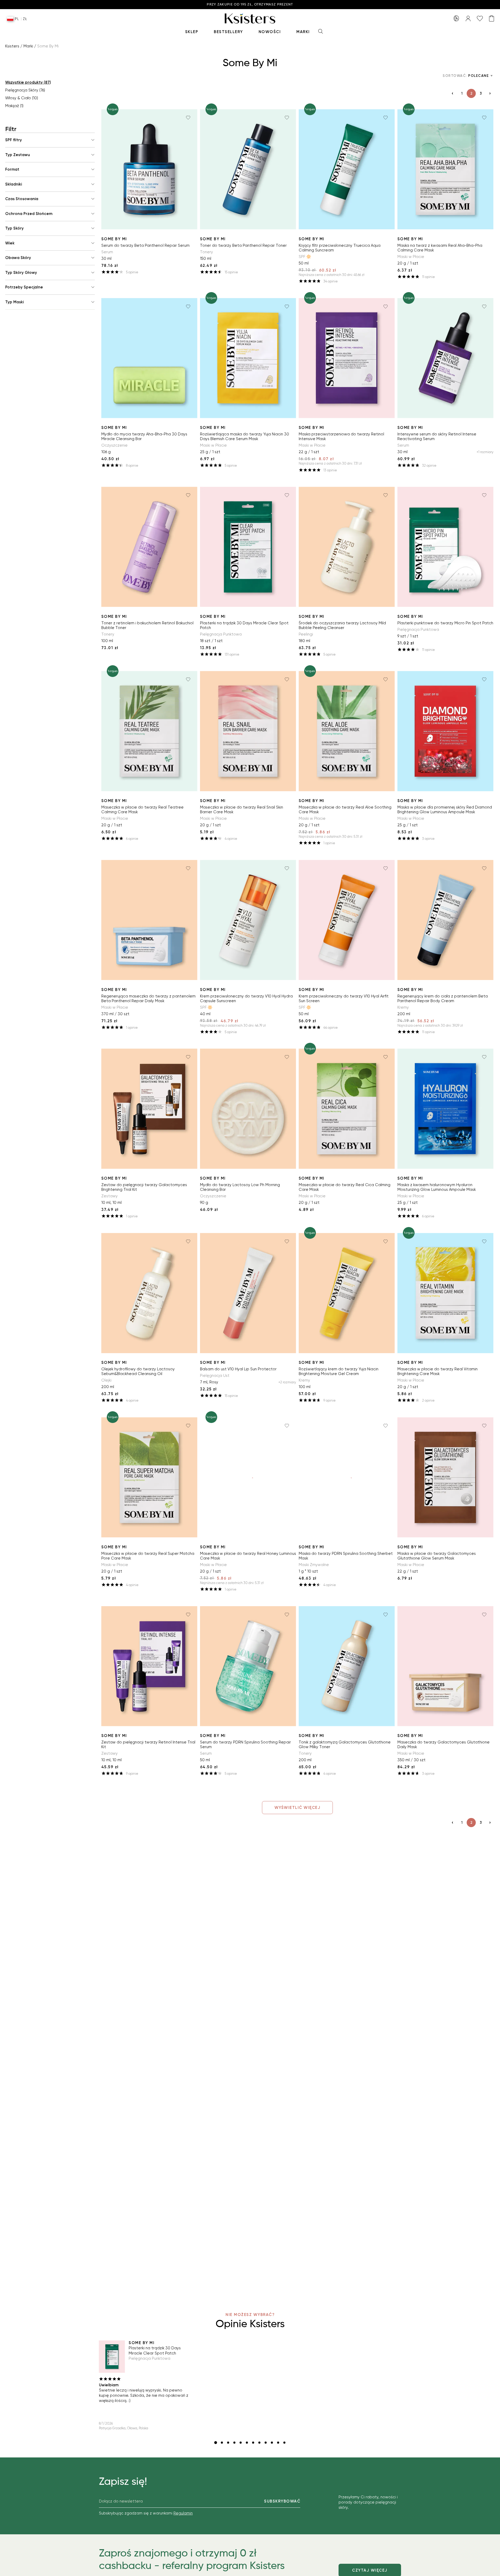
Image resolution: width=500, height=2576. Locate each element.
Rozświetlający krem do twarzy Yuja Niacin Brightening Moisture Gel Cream (339, 1371)
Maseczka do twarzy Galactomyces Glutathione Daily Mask (443, 1745)
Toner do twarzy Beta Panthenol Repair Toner (243, 245)
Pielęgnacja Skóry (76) (25, 90)
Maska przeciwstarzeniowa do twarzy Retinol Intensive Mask (341, 436)
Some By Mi (114, 239)
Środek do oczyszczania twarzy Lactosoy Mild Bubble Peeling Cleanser (342, 625)
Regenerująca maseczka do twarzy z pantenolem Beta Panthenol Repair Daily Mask (148, 999)
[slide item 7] (253, 2443)
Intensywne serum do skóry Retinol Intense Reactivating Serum (437, 436)
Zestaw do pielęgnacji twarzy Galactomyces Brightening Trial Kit (144, 1187)
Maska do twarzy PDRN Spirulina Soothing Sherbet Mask (346, 1556)
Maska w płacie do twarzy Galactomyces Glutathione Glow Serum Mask (437, 1556)
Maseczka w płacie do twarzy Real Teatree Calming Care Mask (142, 810)
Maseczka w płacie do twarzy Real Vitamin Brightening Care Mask (438, 1371)
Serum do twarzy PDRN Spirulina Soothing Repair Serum (245, 1745)
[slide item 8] (259, 2443)
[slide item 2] (222, 2443)
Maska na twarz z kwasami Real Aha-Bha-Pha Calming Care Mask (440, 248)
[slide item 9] (266, 2443)
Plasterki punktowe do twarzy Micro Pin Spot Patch (445, 623)
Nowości (270, 32)
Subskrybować (282, 2501)
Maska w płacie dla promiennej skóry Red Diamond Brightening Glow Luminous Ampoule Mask (445, 810)
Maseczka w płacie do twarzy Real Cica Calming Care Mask (345, 1187)
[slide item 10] (272, 2443)
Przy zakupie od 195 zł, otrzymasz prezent (250, 5)
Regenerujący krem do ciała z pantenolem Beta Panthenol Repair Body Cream (443, 999)
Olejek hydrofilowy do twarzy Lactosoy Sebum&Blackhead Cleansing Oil (138, 1371)
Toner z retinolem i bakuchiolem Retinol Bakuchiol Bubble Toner (147, 625)
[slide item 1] (216, 2443)
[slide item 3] (228, 2443)
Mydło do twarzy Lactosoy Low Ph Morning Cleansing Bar (240, 1187)
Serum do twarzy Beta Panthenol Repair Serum (145, 245)
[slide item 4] (234, 2443)
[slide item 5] (241, 2443)
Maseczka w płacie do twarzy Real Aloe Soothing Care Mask (345, 810)
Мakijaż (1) (14, 106)
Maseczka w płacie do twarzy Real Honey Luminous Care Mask (248, 1556)
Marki (303, 32)
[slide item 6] (247, 2443)
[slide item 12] (284, 2443)
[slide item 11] (278, 2443)
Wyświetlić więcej (298, 1808)
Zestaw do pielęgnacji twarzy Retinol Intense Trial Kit (148, 1745)
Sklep (192, 32)
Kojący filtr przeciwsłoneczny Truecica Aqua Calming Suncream (340, 248)
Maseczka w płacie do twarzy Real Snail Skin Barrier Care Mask (242, 810)
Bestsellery (228, 32)
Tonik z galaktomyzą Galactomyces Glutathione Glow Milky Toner (345, 1745)
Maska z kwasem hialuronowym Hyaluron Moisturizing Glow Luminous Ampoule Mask (437, 1187)
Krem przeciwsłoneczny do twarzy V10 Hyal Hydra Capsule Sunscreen (246, 999)
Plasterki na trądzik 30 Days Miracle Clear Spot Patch (244, 625)
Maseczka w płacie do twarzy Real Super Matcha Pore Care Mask (148, 1556)
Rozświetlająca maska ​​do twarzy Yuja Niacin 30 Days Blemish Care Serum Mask (245, 436)
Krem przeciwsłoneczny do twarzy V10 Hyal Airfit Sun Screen (344, 999)
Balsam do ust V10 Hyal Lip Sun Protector (238, 1369)
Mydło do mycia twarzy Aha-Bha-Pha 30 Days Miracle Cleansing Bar (144, 436)
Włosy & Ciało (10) (22, 98)
